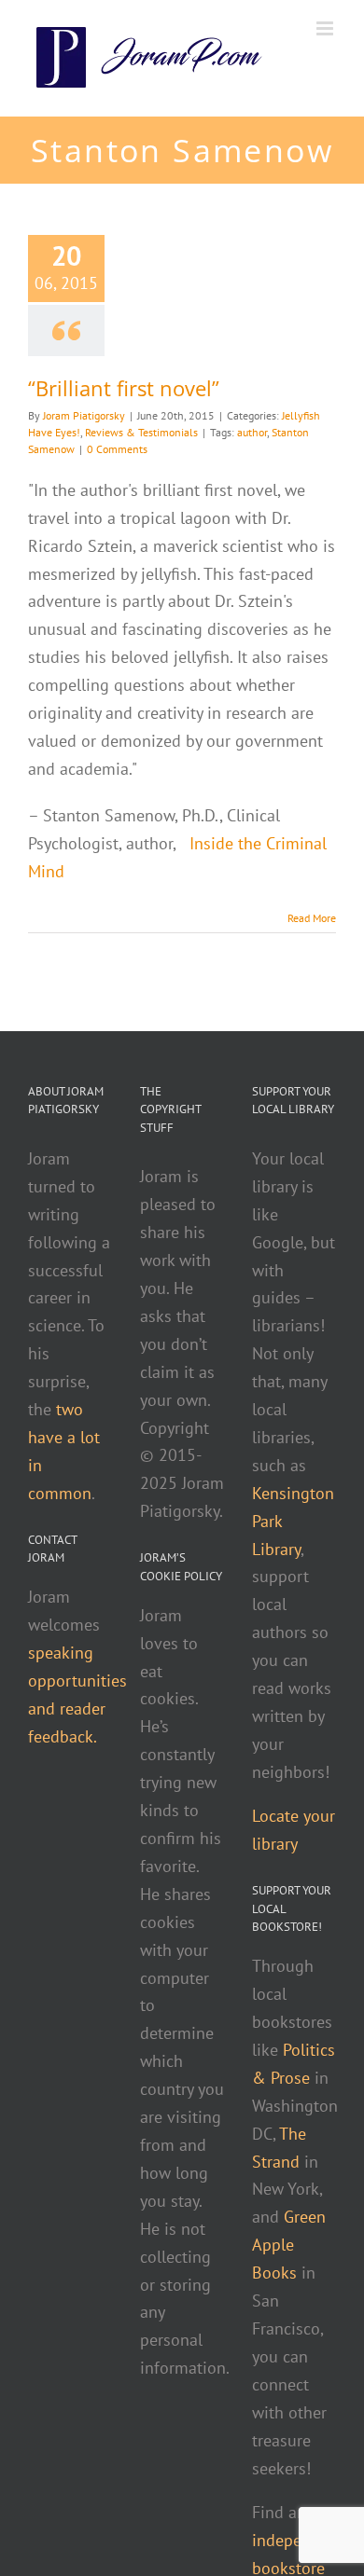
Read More (312, 918)
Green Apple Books (289, 2245)
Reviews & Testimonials (141, 432)
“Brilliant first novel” (124, 388)
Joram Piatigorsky (84, 415)
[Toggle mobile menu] (326, 28)
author (252, 432)
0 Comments (117, 449)
